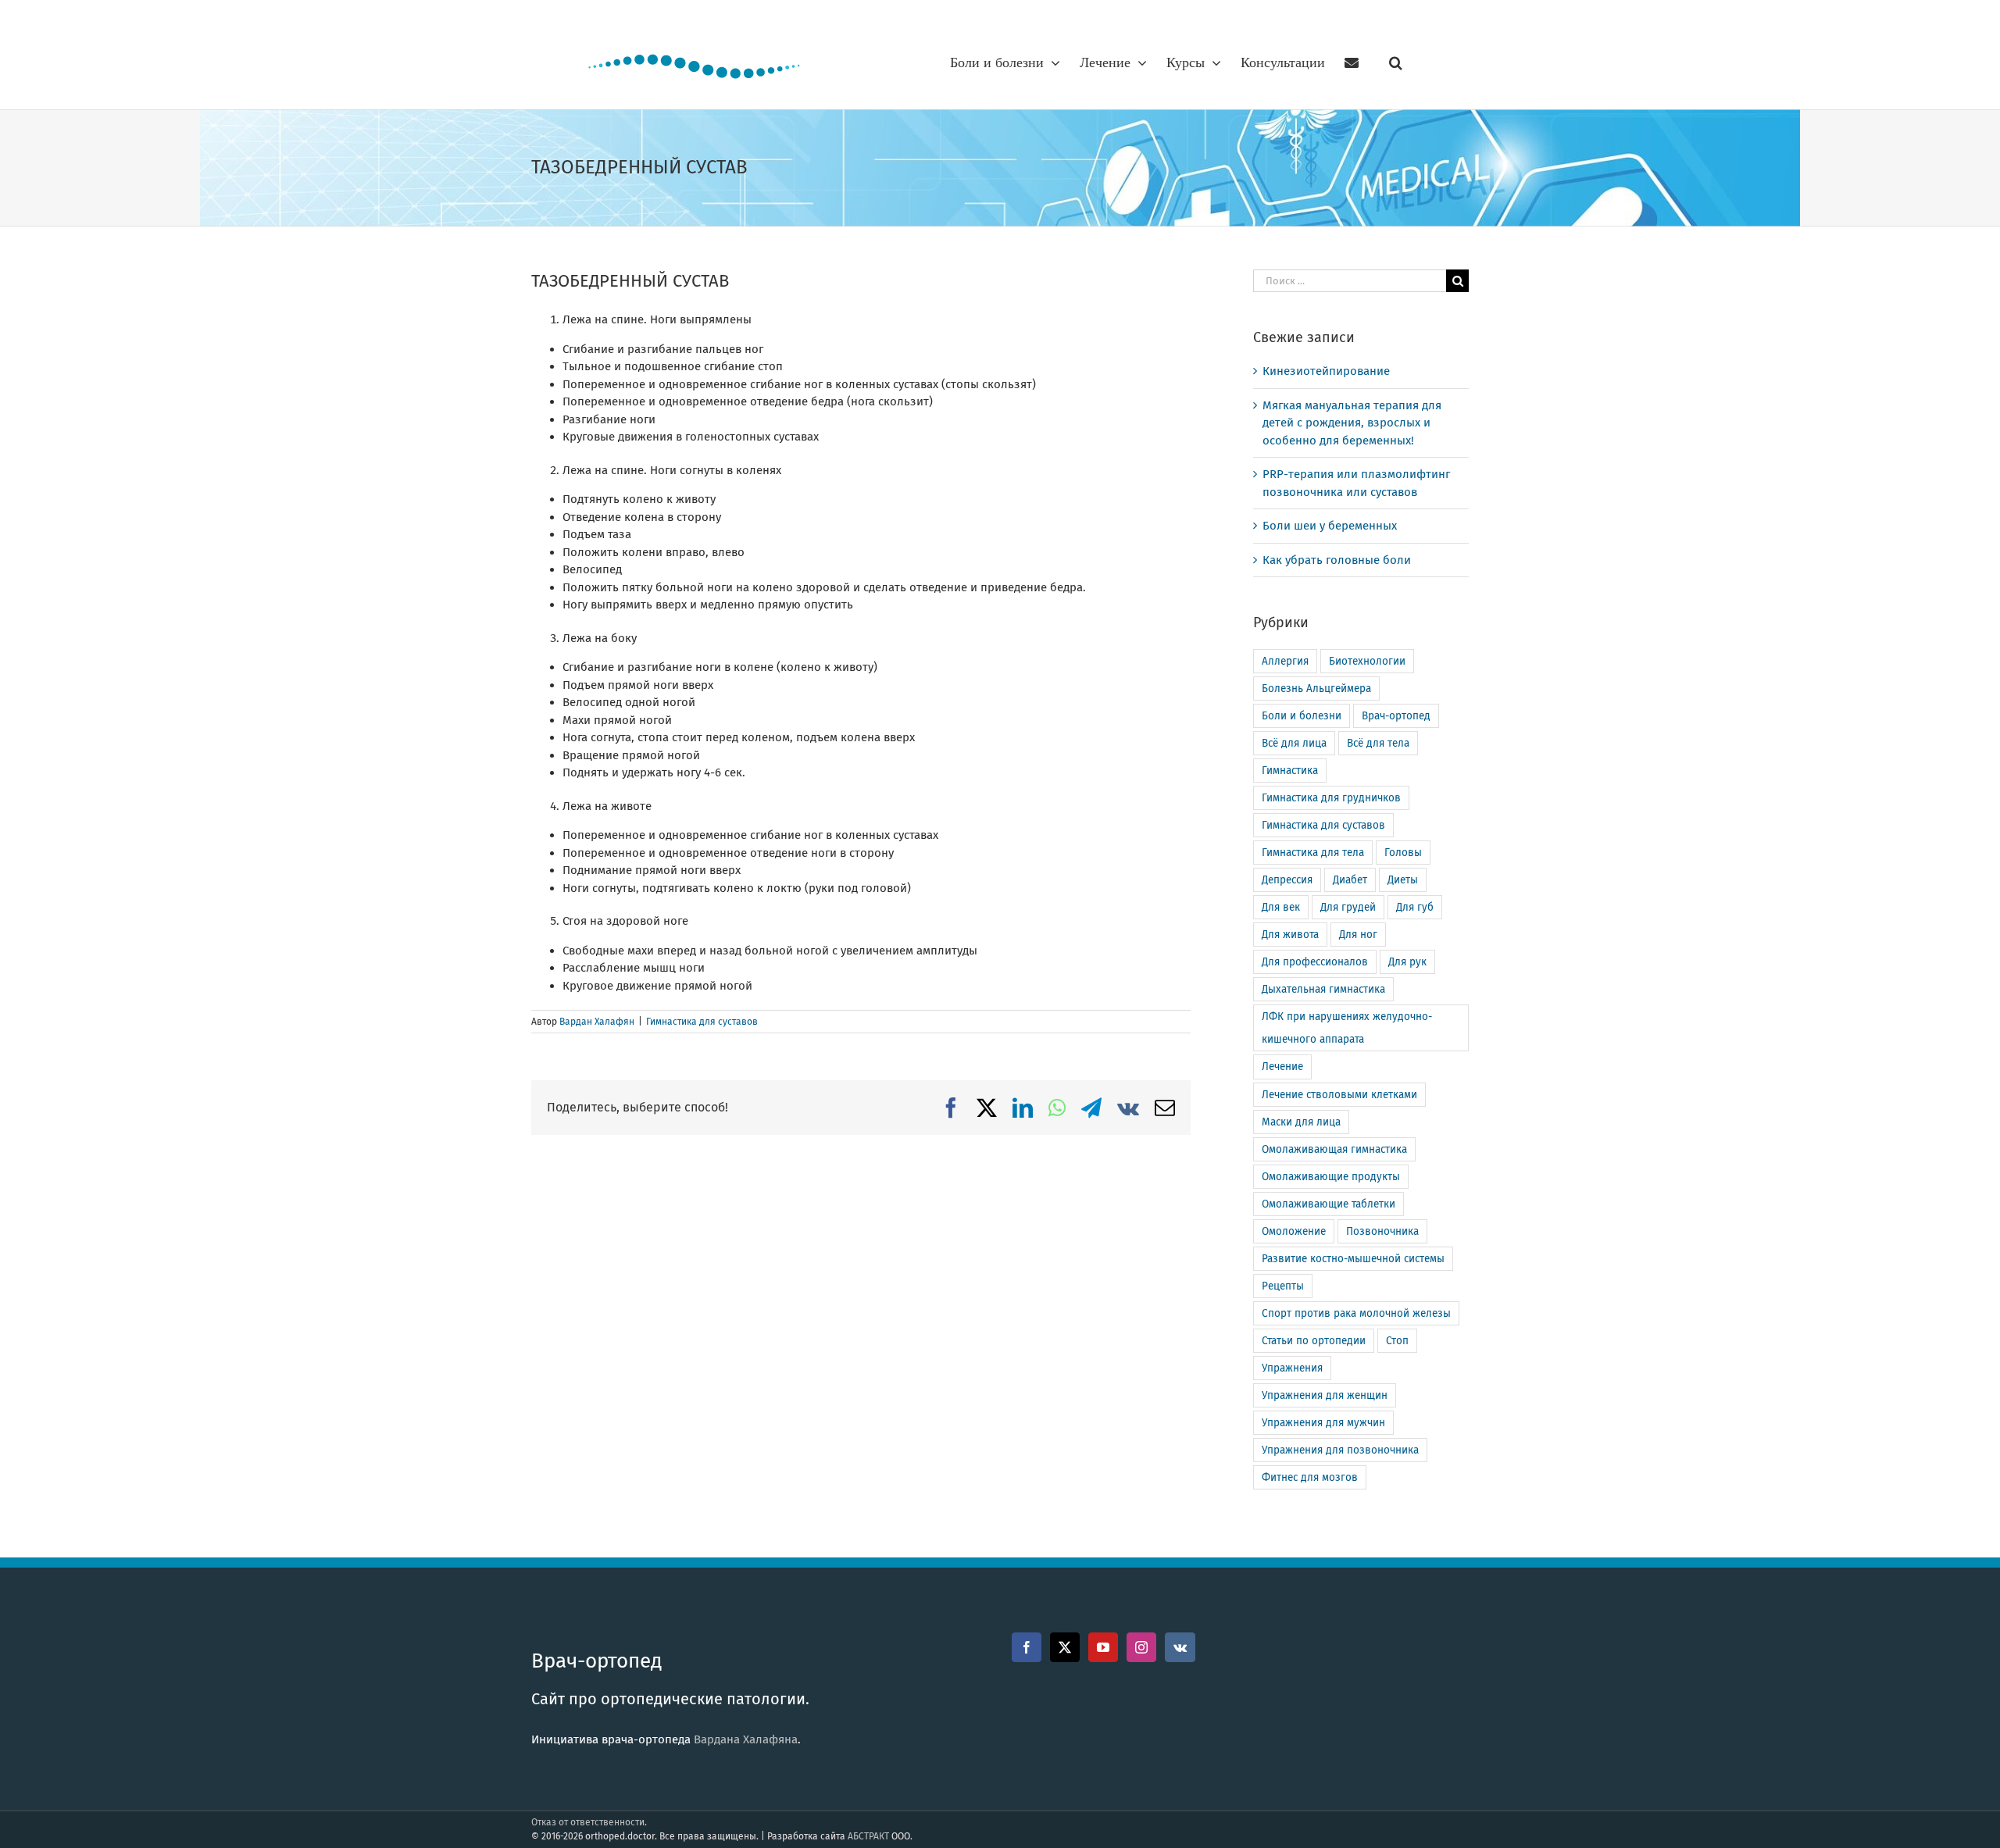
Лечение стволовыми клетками (1339, 1095)
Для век (1281, 907)
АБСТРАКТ (868, 1836)
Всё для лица (1294, 743)
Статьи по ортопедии (1314, 1341)
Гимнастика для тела (1313, 853)
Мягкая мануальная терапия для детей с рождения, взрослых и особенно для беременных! (1352, 423)
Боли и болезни (1302, 716)
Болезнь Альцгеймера (1316, 689)
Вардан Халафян (597, 1022)
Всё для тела (1378, 743)
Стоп (1397, 1341)
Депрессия (1287, 880)
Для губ (1415, 907)
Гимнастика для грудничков (1331, 798)
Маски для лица (1301, 1122)
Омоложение (1294, 1231)
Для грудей (1348, 907)
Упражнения (1292, 1368)
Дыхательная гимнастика (1323, 989)
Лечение (1282, 1067)
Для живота (1290, 935)
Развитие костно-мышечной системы (1353, 1259)
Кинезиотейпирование (1326, 371)
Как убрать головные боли (1337, 560)
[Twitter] (1065, 1647)
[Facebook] (1027, 1647)
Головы (1403, 853)
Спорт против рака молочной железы (1356, 1313)
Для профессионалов (1315, 962)
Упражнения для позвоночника (1340, 1450)
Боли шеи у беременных (1330, 526)
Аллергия (1285, 661)
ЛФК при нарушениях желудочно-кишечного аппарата (1347, 1028)
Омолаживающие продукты (1331, 1177)
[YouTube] (1103, 1647)
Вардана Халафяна (746, 1739)
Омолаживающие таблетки (1329, 1204)
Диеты (1403, 880)
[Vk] (1180, 1647)
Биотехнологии (1367, 661)
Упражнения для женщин (1325, 1395)
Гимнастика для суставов (702, 1022)
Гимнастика (1290, 771)
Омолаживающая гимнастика (1334, 1149)
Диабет (1350, 880)
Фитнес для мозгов (1310, 1477)
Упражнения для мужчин (1323, 1423)
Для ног (1358, 935)
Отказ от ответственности (588, 1822)
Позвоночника (1382, 1231)
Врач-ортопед (1396, 716)
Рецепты (1283, 1286)
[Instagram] (1141, 1647)
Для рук (1407, 962)
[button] (1396, 62)
